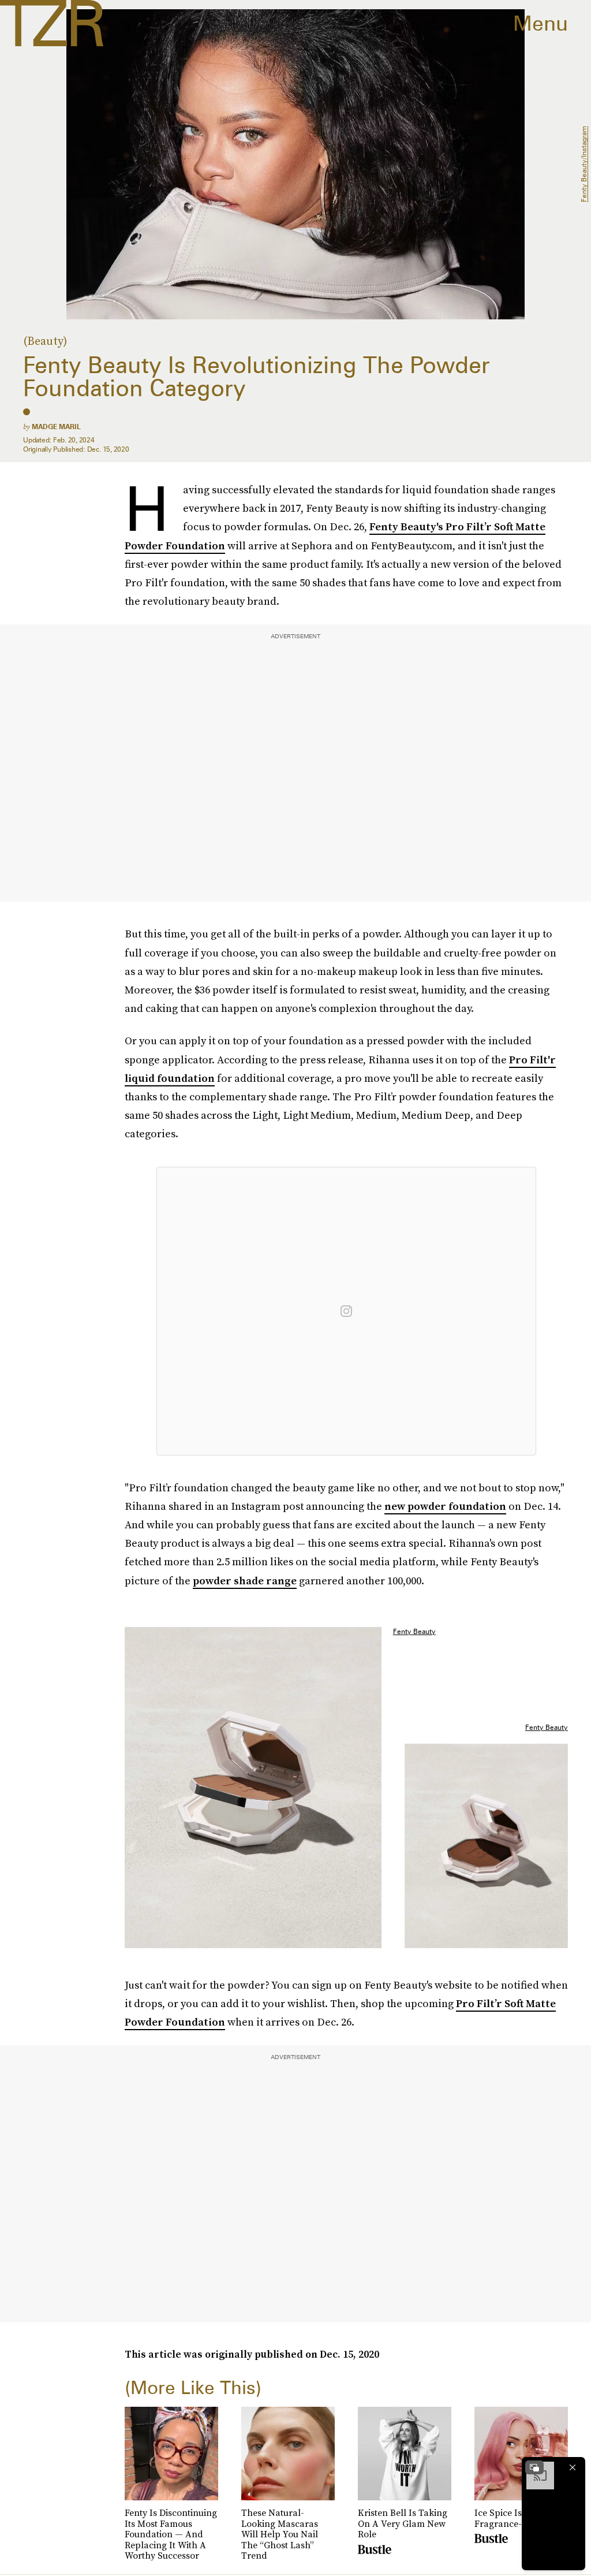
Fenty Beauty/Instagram (584, 165)
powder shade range (245, 1581)
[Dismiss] (573, 2467)
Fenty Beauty (414, 1631)
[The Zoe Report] (52, 23)
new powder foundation (445, 1506)
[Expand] (534, 2467)
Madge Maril (56, 427)
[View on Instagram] (346, 1311)
